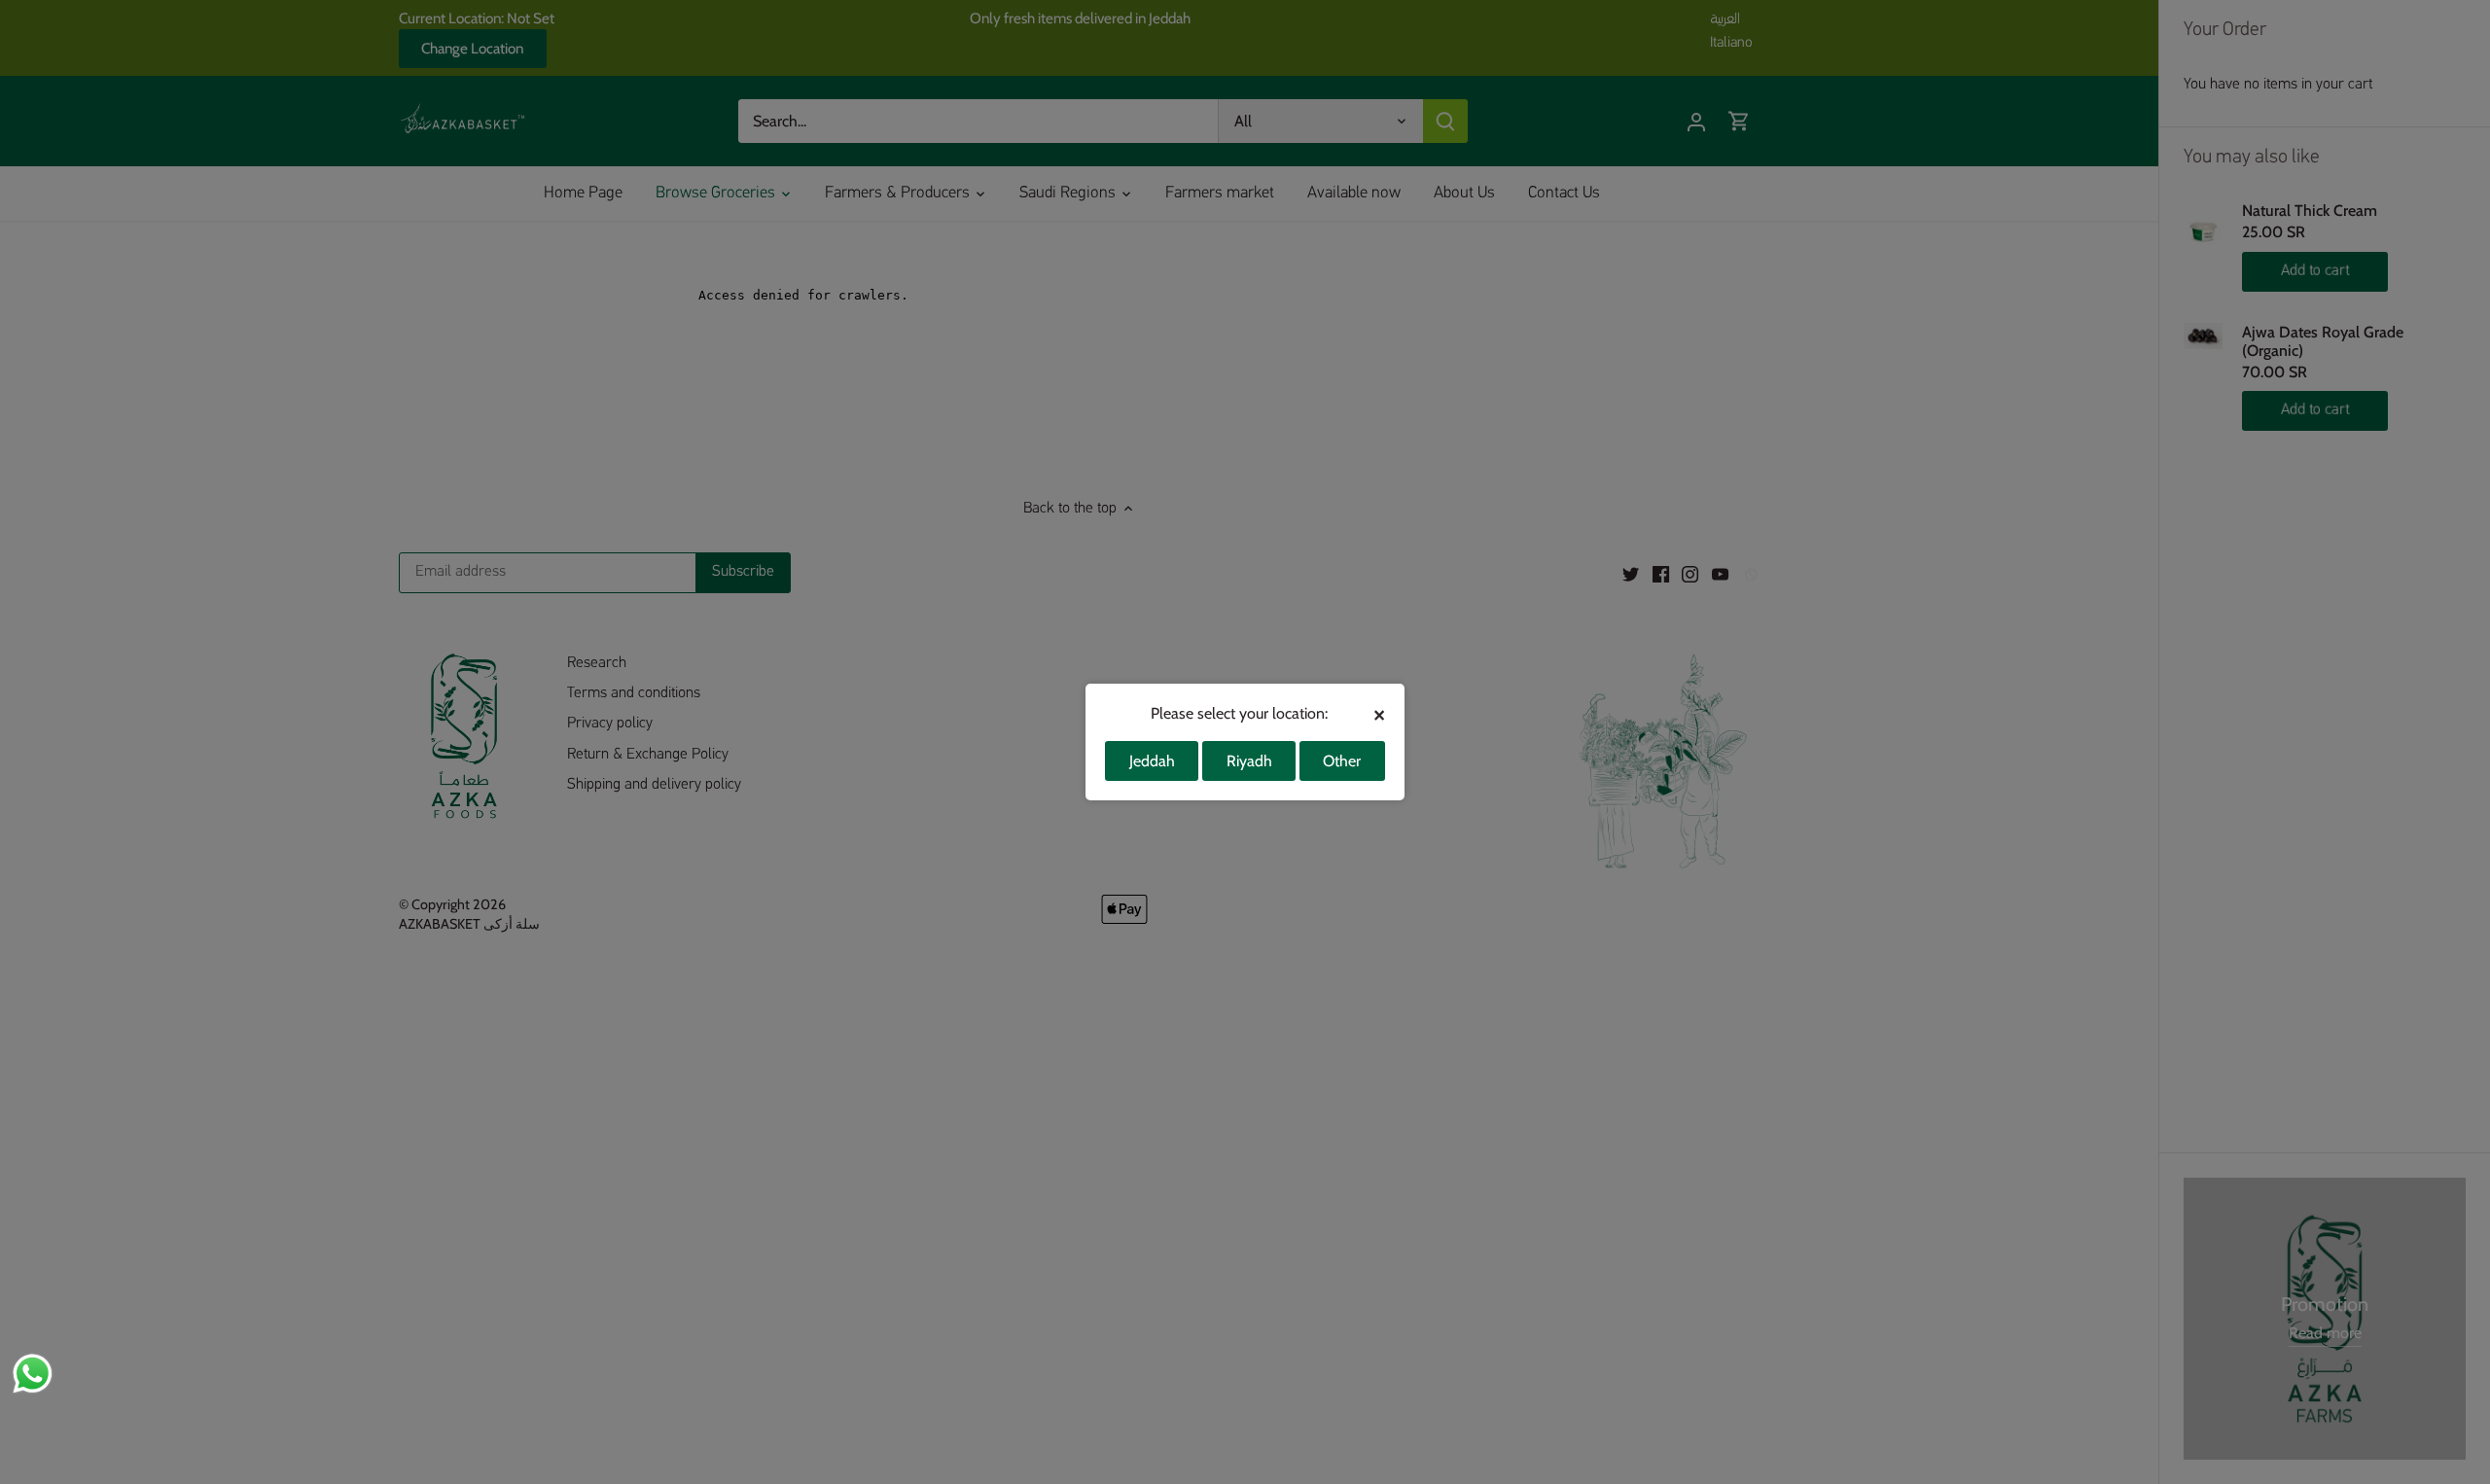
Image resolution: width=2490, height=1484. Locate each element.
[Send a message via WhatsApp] (33, 1374)
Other (1342, 761)
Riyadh (1249, 761)
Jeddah (1152, 761)
